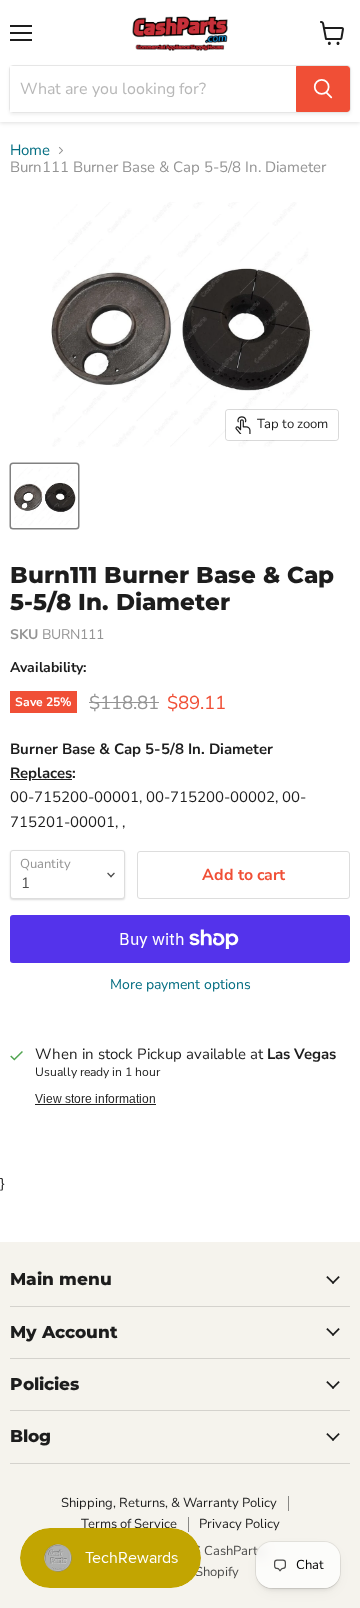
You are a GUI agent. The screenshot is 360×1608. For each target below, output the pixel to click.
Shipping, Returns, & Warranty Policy (169, 1503)
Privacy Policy (239, 1524)
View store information (95, 1099)
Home (30, 150)
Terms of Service (129, 1524)
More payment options (180, 985)
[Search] (323, 89)
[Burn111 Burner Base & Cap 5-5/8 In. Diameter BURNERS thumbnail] (44, 496)
